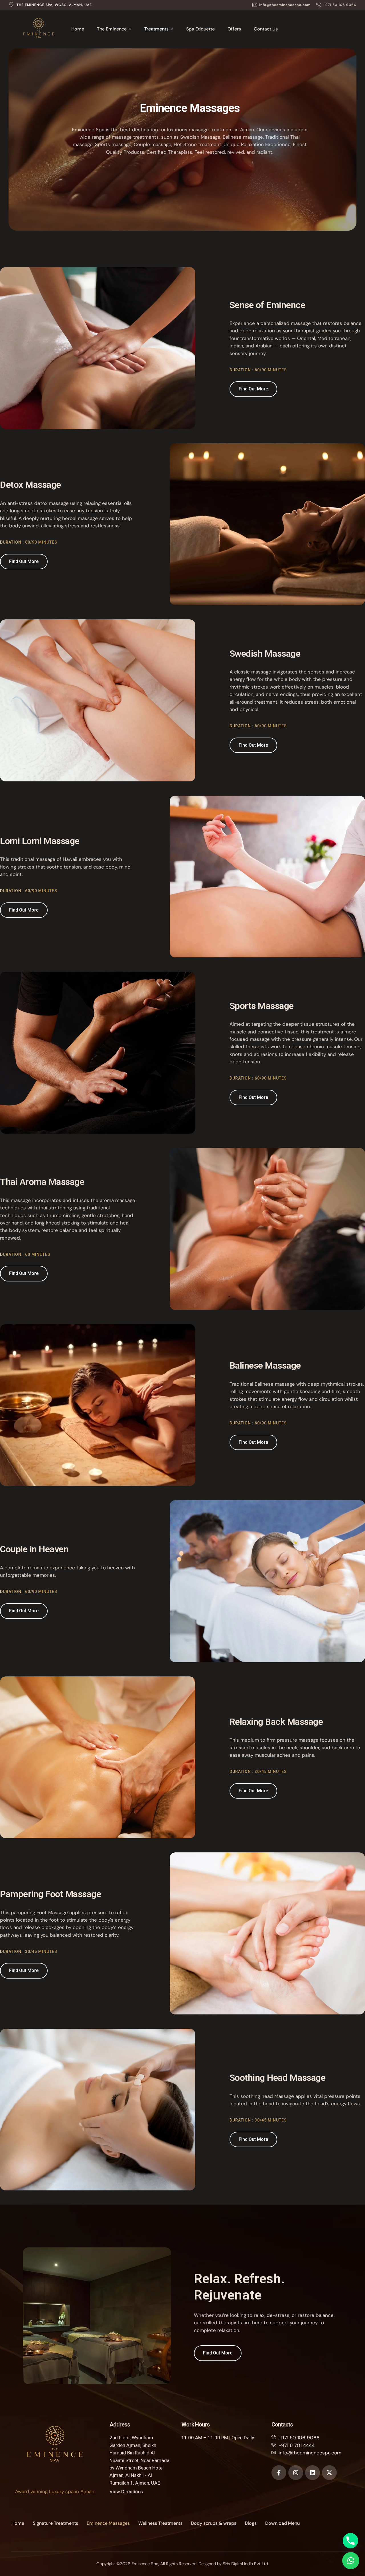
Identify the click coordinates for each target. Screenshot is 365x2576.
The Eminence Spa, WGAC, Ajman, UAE (54, 5)
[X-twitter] (329, 2473)
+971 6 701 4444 (297, 2445)
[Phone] (350, 2541)
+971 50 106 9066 (299, 2438)
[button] (281, 5)
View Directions (126, 2492)
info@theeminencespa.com (310, 2453)
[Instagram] (296, 2473)
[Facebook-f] (279, 2473)
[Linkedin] (313, 2473)
